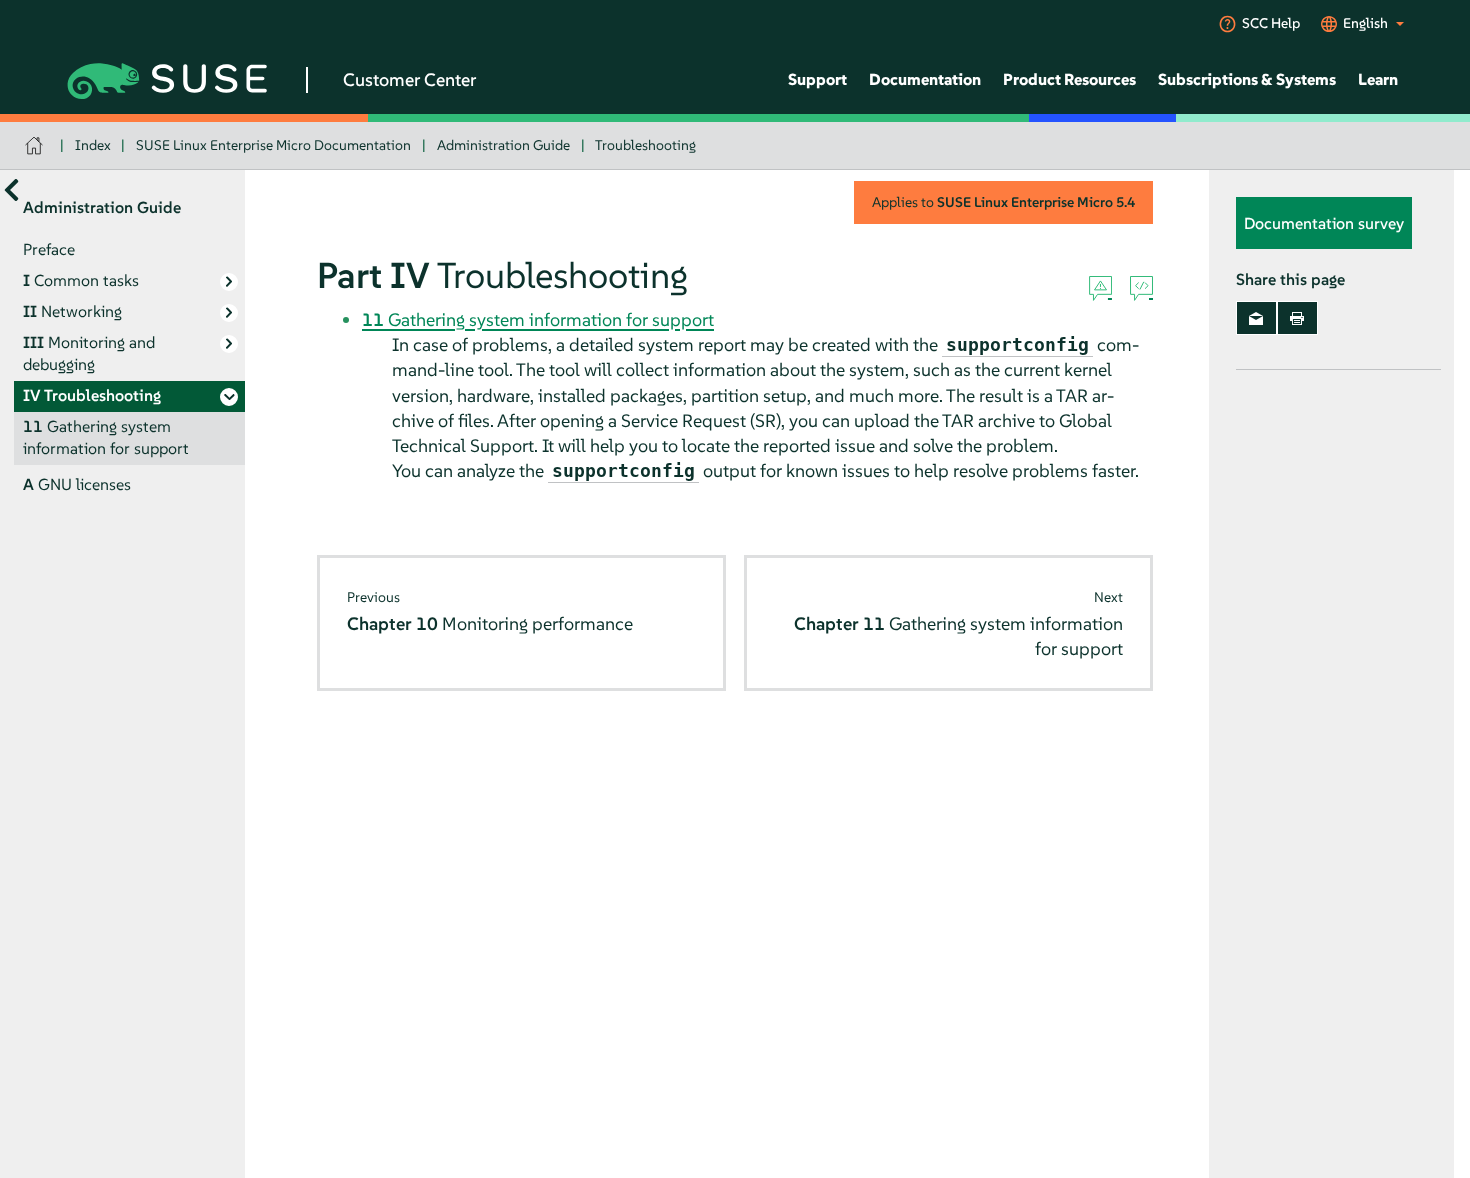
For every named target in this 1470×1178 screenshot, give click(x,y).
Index (93, 145)
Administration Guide (503, 145)
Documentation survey (1324, 223)
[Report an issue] (1100, 289)
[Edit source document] (1141, 289)
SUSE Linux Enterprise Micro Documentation (273, 145)
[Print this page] (1297, 318)
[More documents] (11, 189)
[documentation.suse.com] (36, 145)
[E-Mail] (1256, 318)
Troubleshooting (645, 145)
